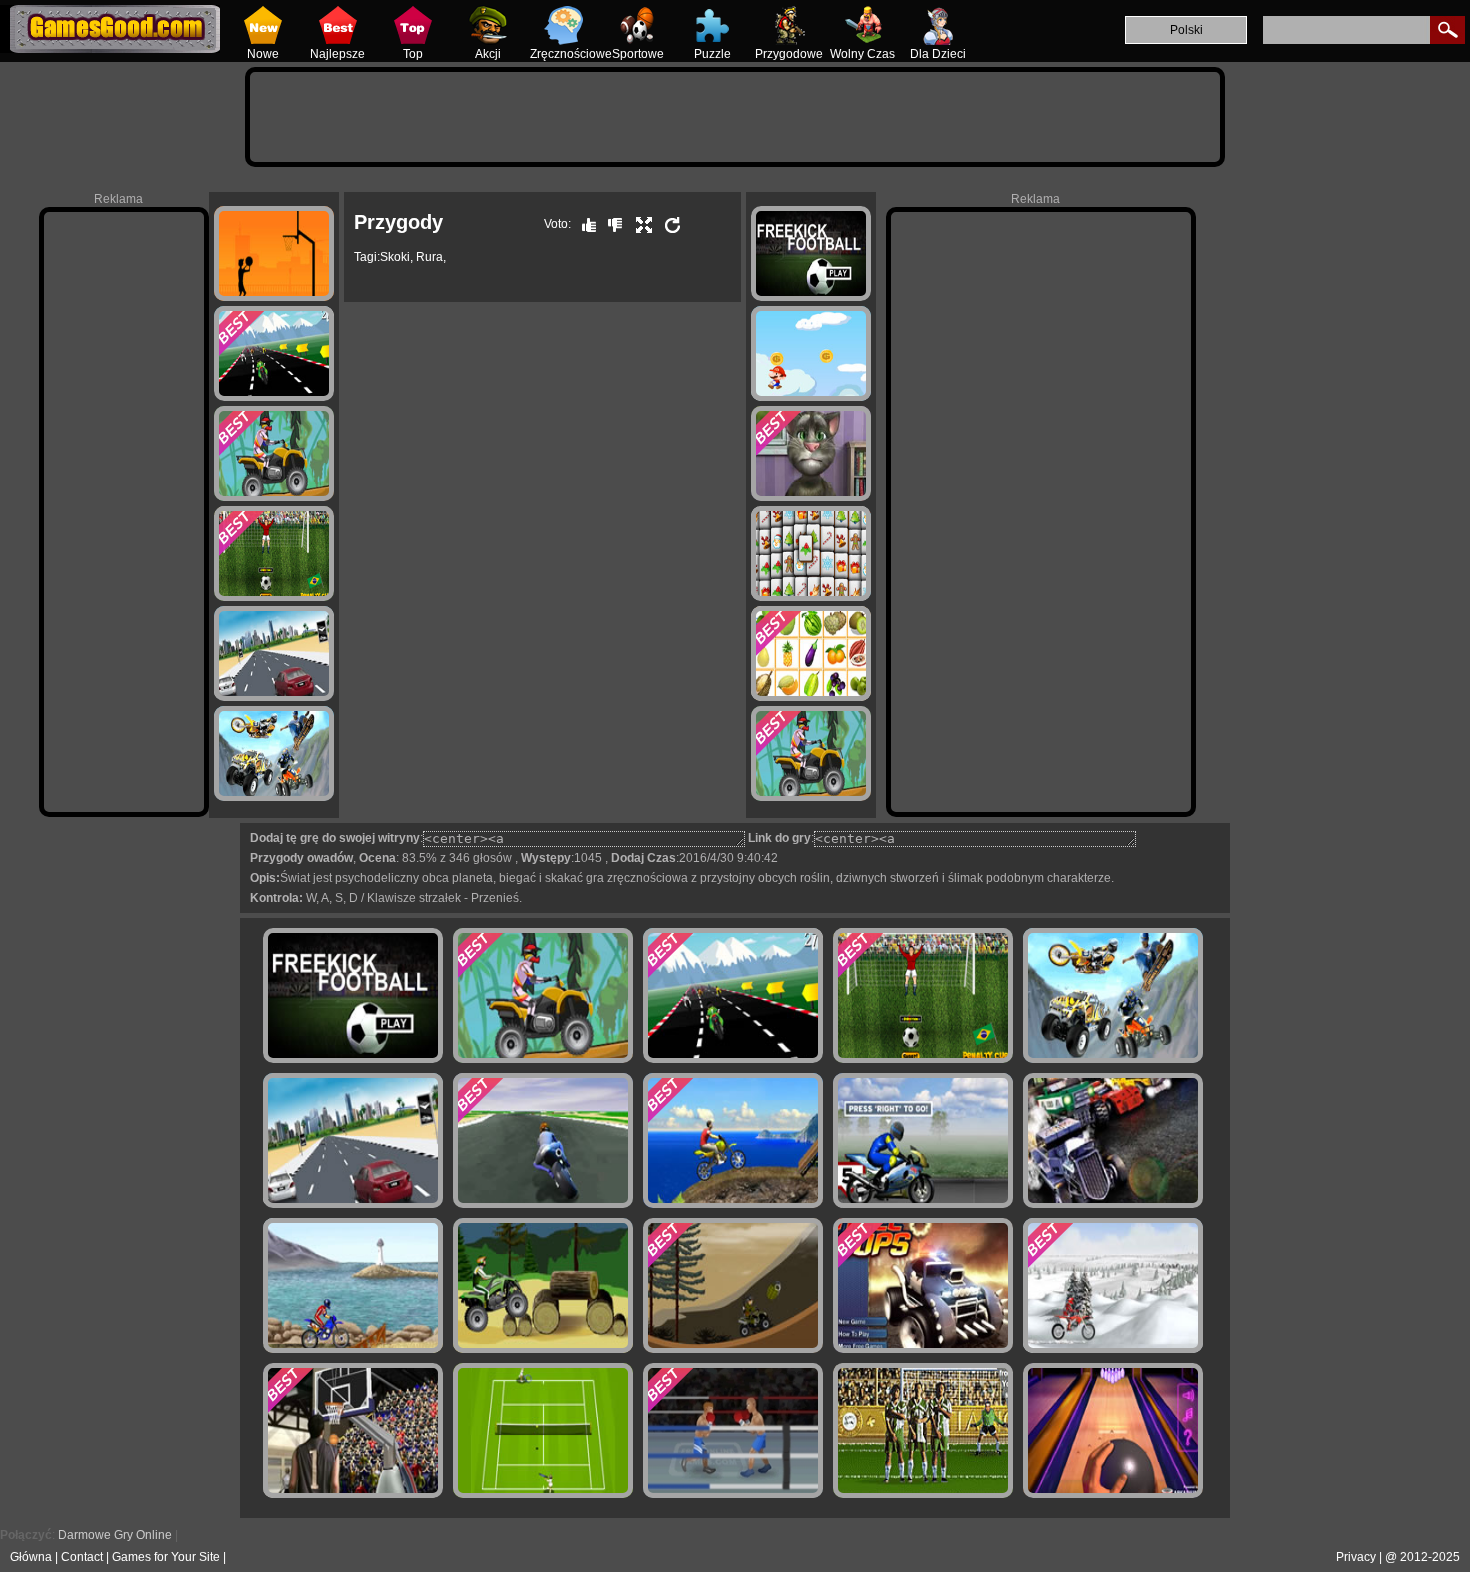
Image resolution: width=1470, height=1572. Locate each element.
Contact (82, 1557)
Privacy (1356, 1557)
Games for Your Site (166, 1557)
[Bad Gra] (610, 224)
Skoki (395, 257)
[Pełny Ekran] (639, 224)
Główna (31, 1557)
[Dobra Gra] (584, 224)
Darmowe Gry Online (115, 1535)
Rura (429, 257)
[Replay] (668, 224)
